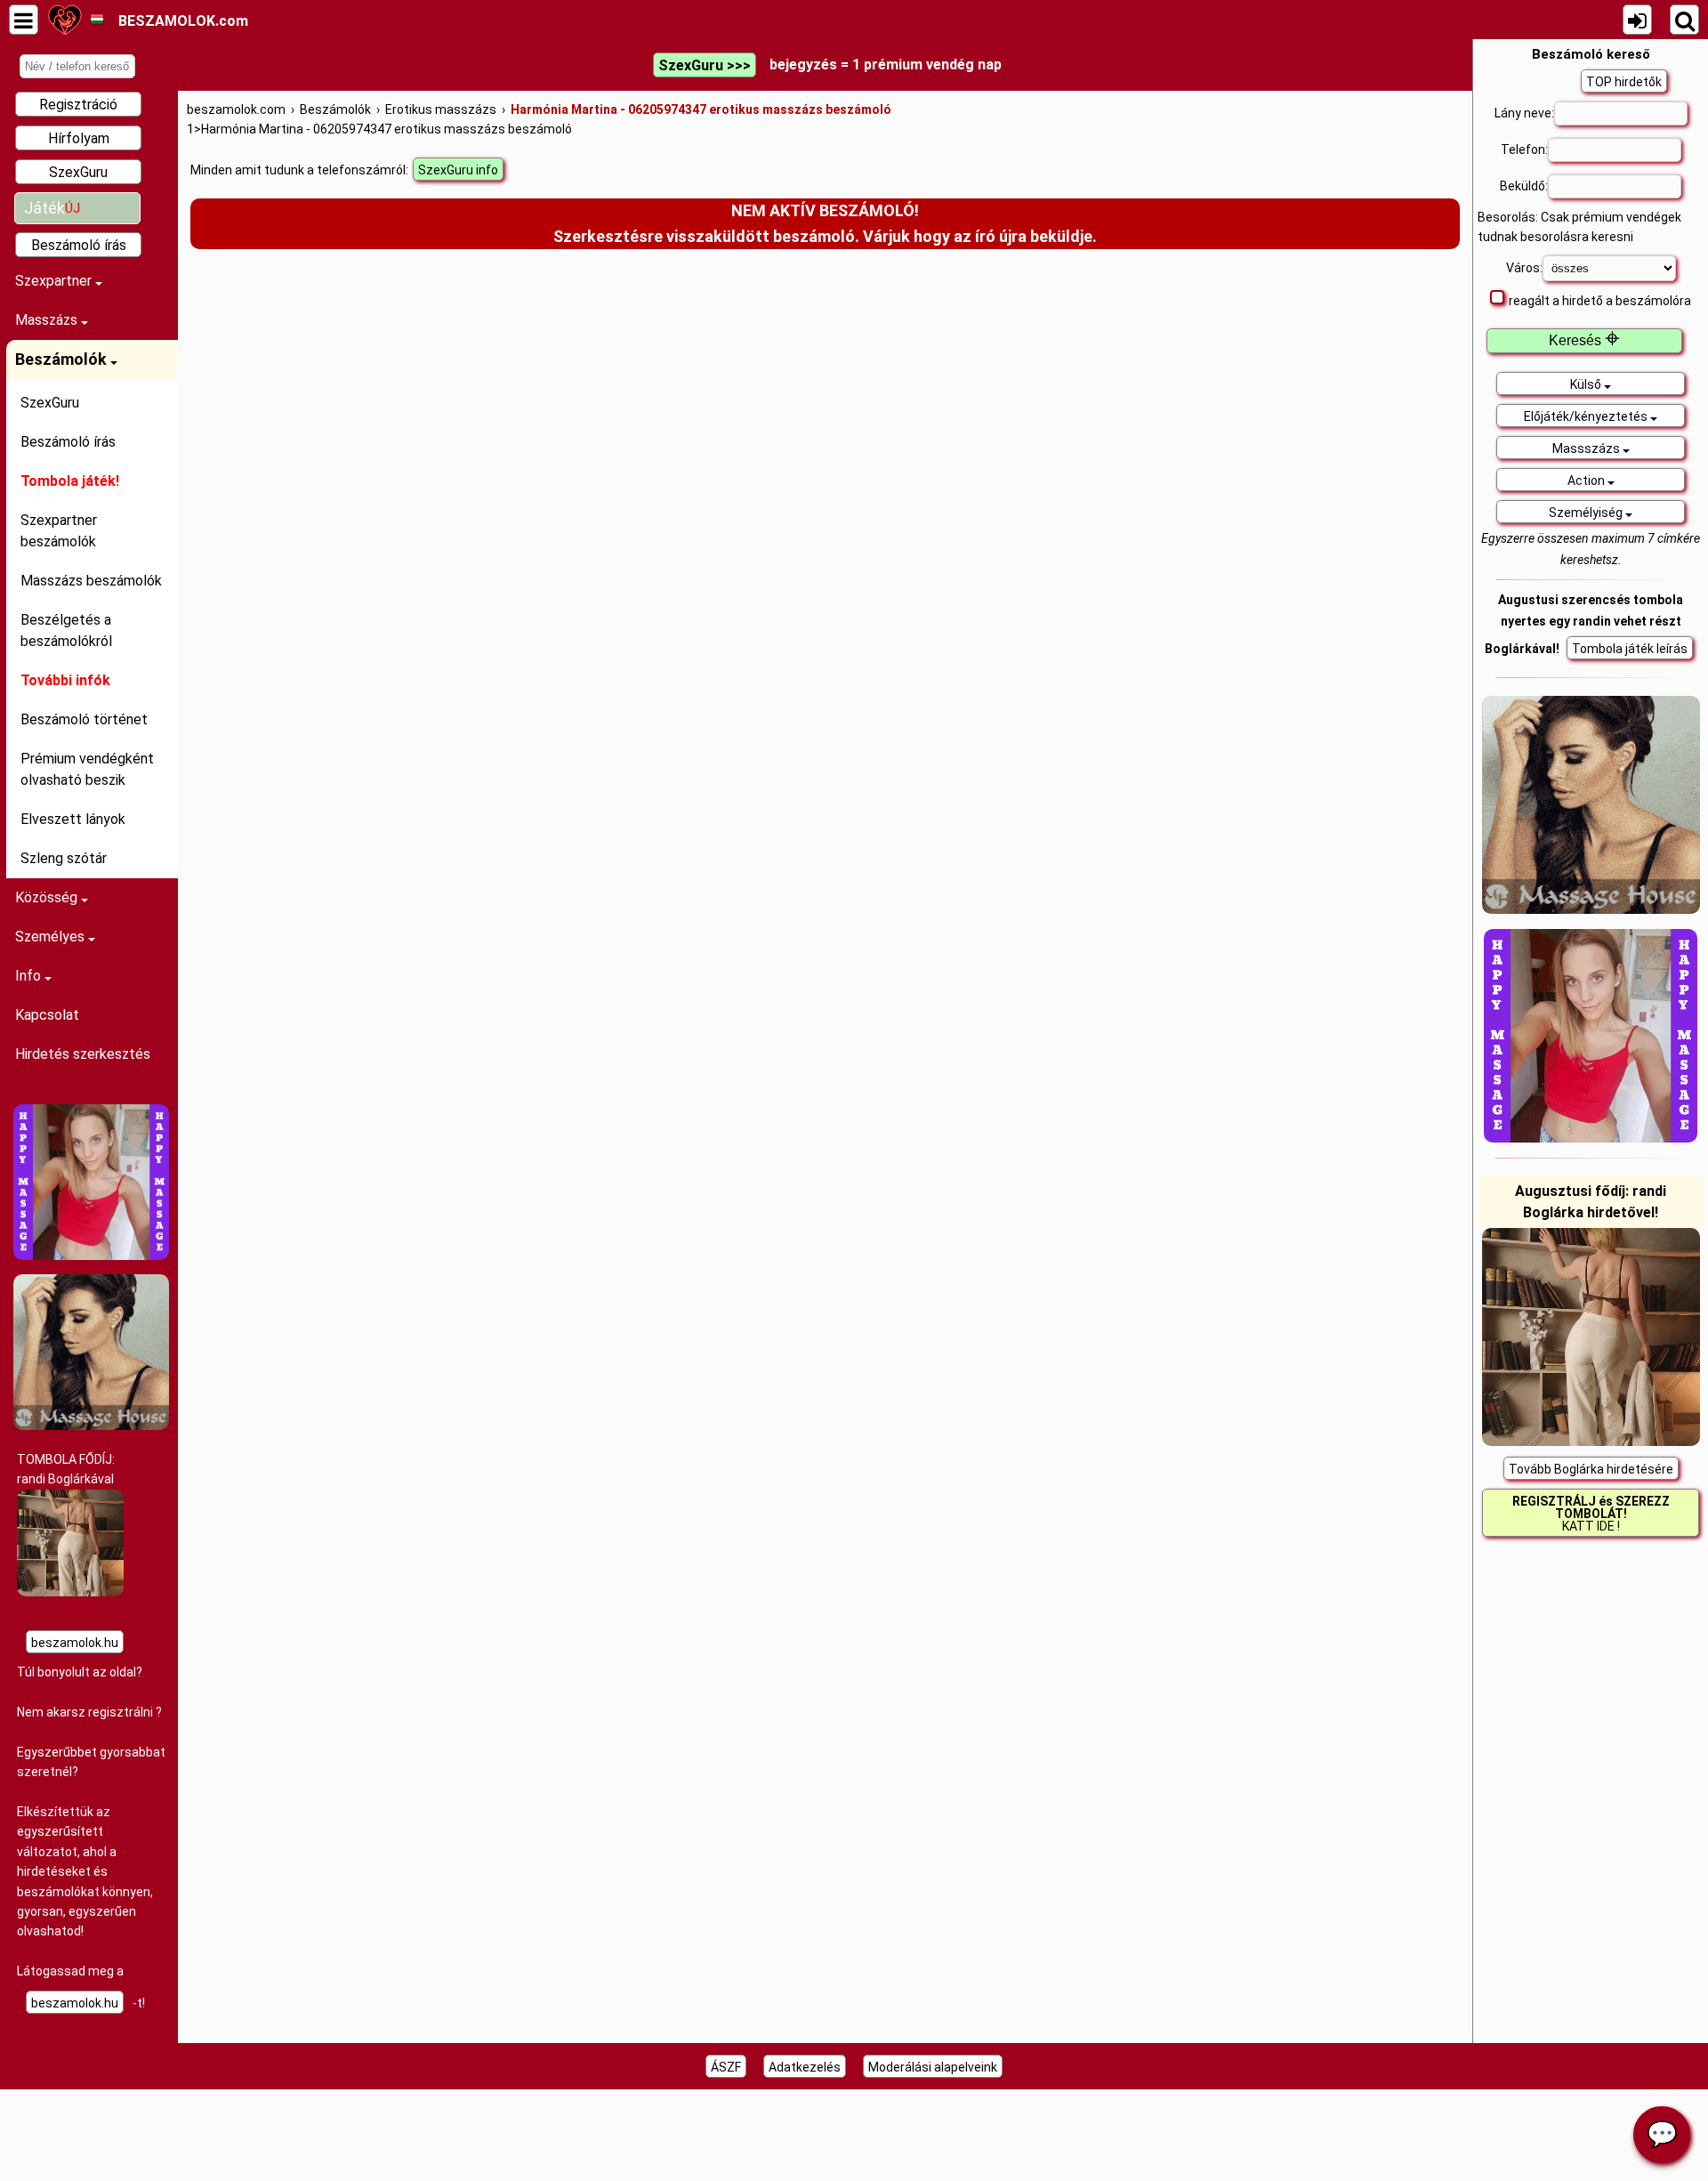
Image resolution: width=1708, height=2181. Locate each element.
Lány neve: (1524, 113)
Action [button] (1587, 481)
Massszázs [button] (1587, 448)
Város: (1524, 268)
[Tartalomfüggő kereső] (1684, 20)
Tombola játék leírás (1630, 649)
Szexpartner (55, 281)
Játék (52, 208)
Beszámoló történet (84, 719)
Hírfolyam (79, 138)
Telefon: (1524, 149)
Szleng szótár (64, 858)
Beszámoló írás (79, 245)
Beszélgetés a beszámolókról (66, 630)
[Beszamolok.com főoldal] (64, 20)
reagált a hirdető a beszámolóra (1600, 301)
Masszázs (48, 320)
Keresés (1584, 340)
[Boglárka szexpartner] (70, 1592)
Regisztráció (78, 105)
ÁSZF (726, 2067)
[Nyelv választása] (97, 20)
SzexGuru (78, 172)
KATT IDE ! (1591, 1514)
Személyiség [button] (1587, 513)
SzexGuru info (458, 170)
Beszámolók (63, 359)
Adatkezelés (805, 2067)
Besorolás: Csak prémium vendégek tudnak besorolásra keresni (1579, 227)
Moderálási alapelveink (933, 2067)
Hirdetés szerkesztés (83, 1054)
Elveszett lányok (73, 819)
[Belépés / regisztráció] (1637, 20)
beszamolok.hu (75, 1643)
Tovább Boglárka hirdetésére (1591, 1469)
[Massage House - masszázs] (91, 1426)
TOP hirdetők (1624, 82)
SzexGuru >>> (705, 65)
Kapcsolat (47, 1015)
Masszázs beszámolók (91, 581)
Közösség (48, 897)
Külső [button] (1587, 384)
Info (30, 976)
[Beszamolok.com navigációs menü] (24, 20)
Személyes (52, 937)
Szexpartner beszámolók (59, 531)
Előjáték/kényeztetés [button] (1587, 416)
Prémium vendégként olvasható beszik (87, 769)
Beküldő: (1524, 186)
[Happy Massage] (91, 1256)
